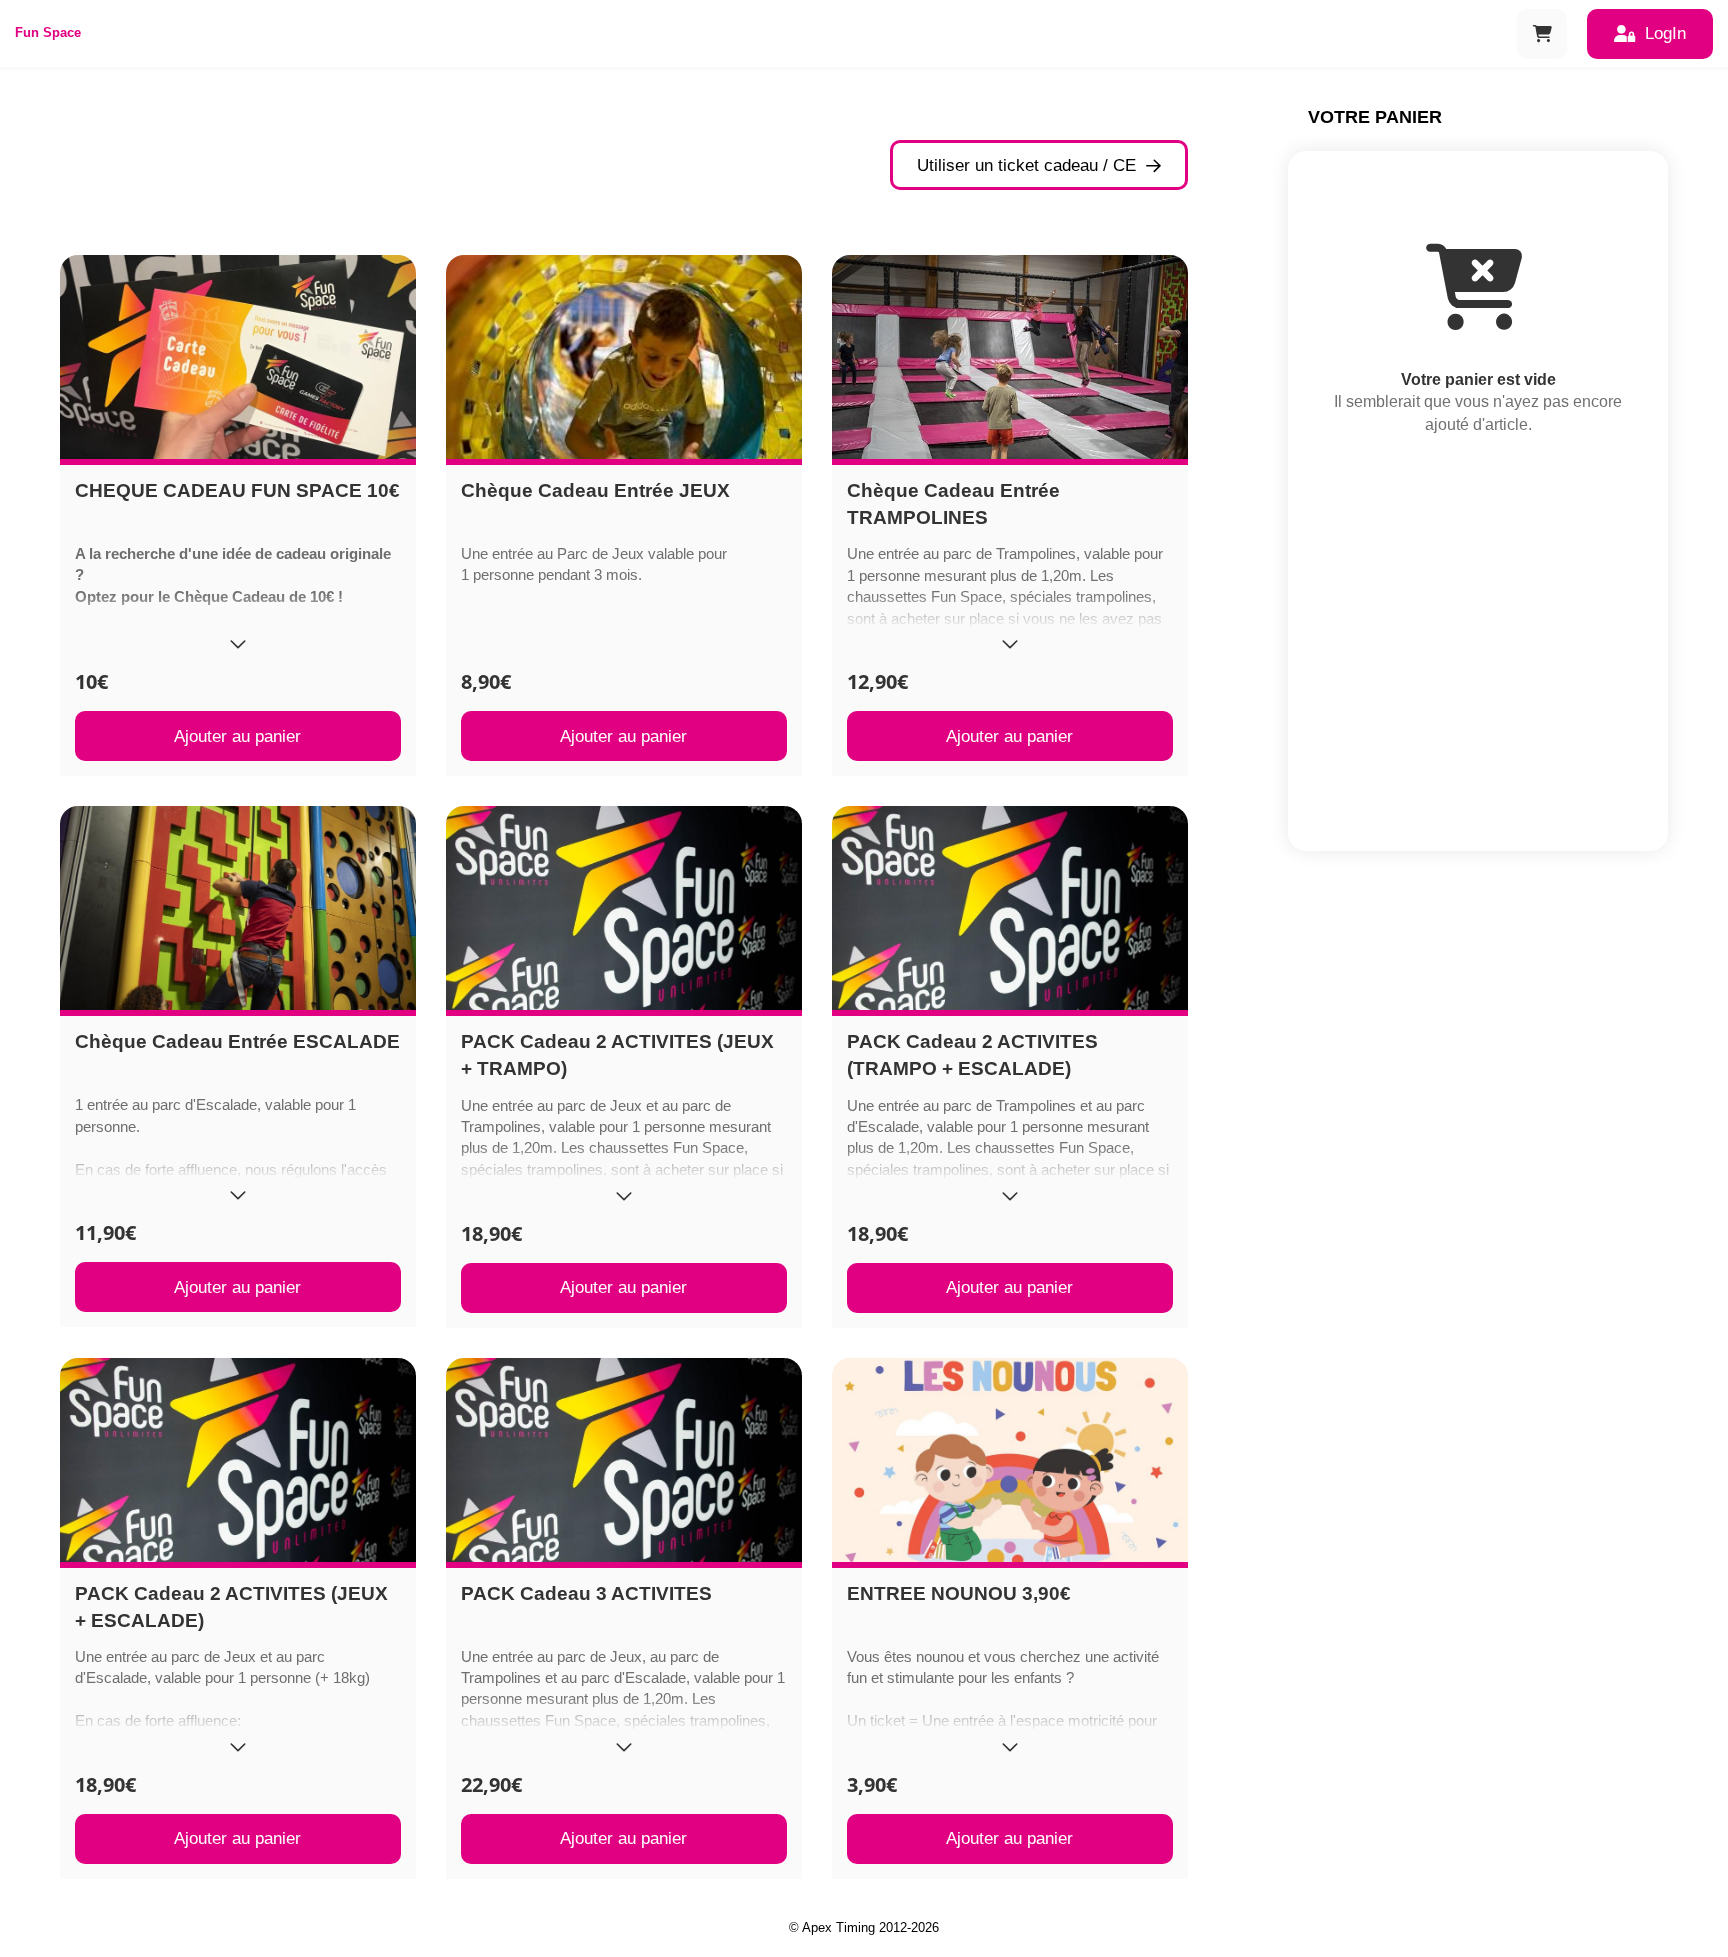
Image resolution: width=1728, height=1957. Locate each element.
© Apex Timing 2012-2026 (864, 1927)
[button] (1542, 34)
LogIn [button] (1665, 33)
